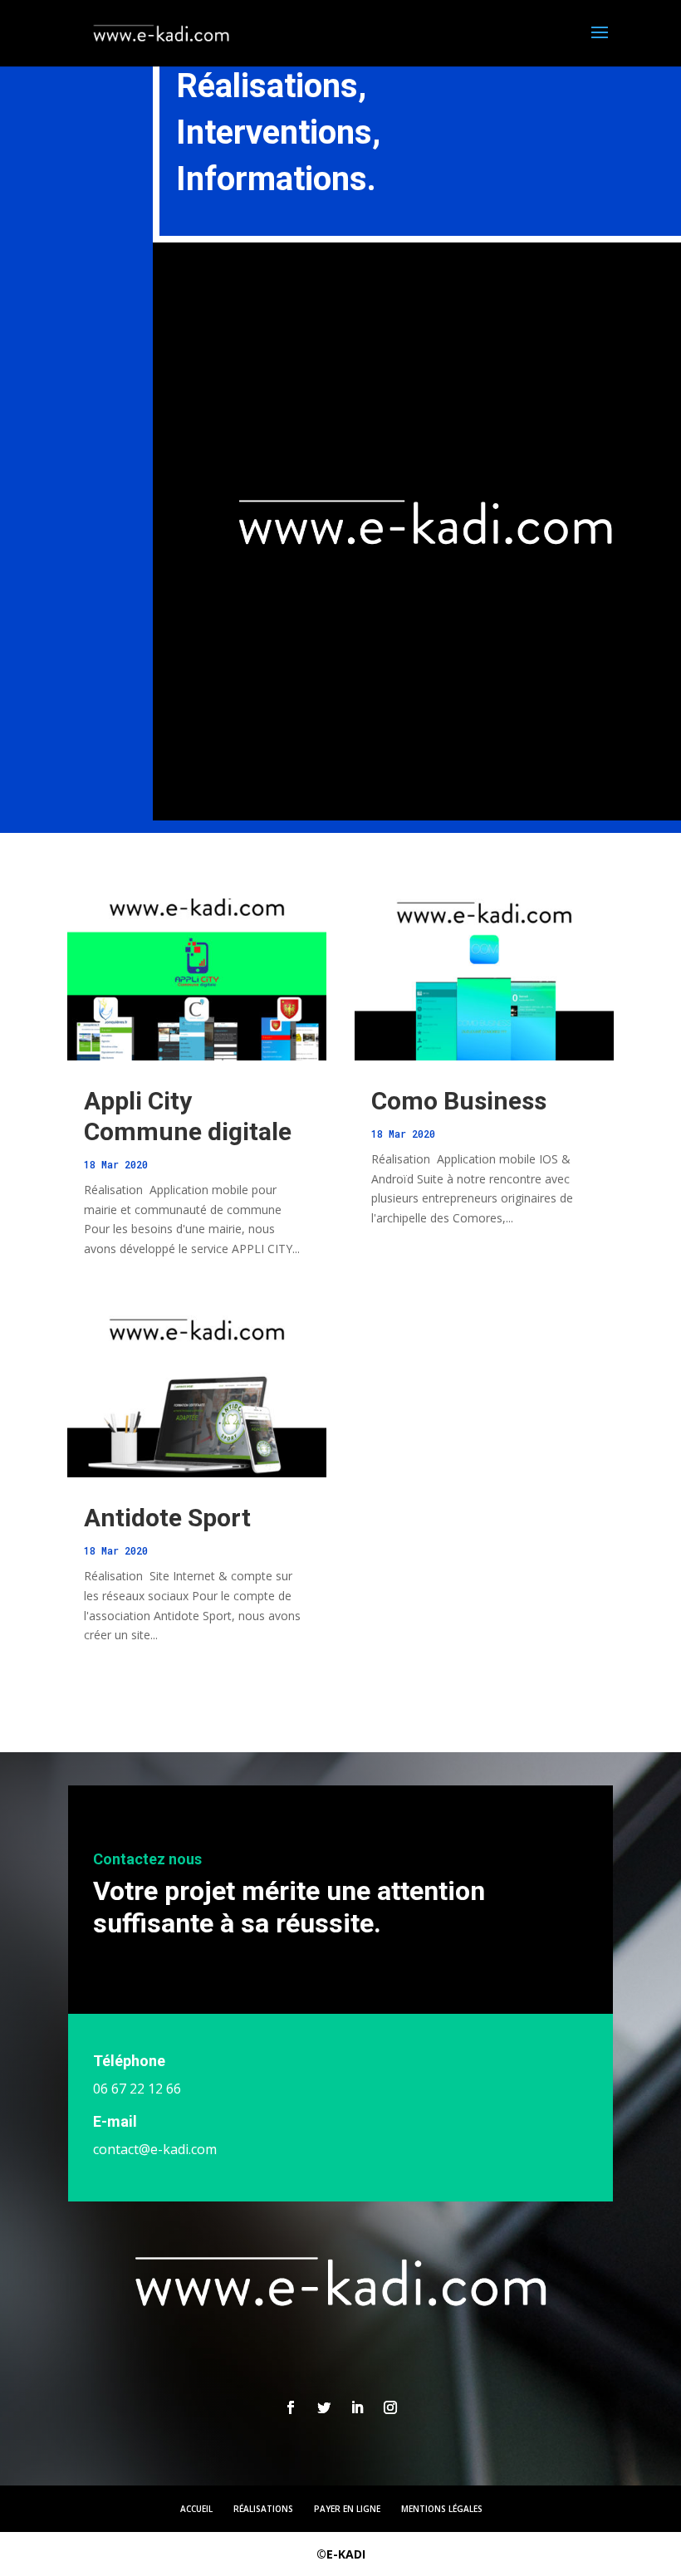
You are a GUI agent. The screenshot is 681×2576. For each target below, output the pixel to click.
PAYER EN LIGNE (347, 2509)
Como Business (459, 1101)
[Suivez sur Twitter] (324, 2407)
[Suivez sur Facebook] (291, 2407)
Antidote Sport (167, 1518)
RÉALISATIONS (263, 2509)
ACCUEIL (196, 2509)
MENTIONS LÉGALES (442, 2509)
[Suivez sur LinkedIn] (357, 2407)
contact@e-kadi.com (155, 2149)
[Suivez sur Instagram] (390, 2407)
